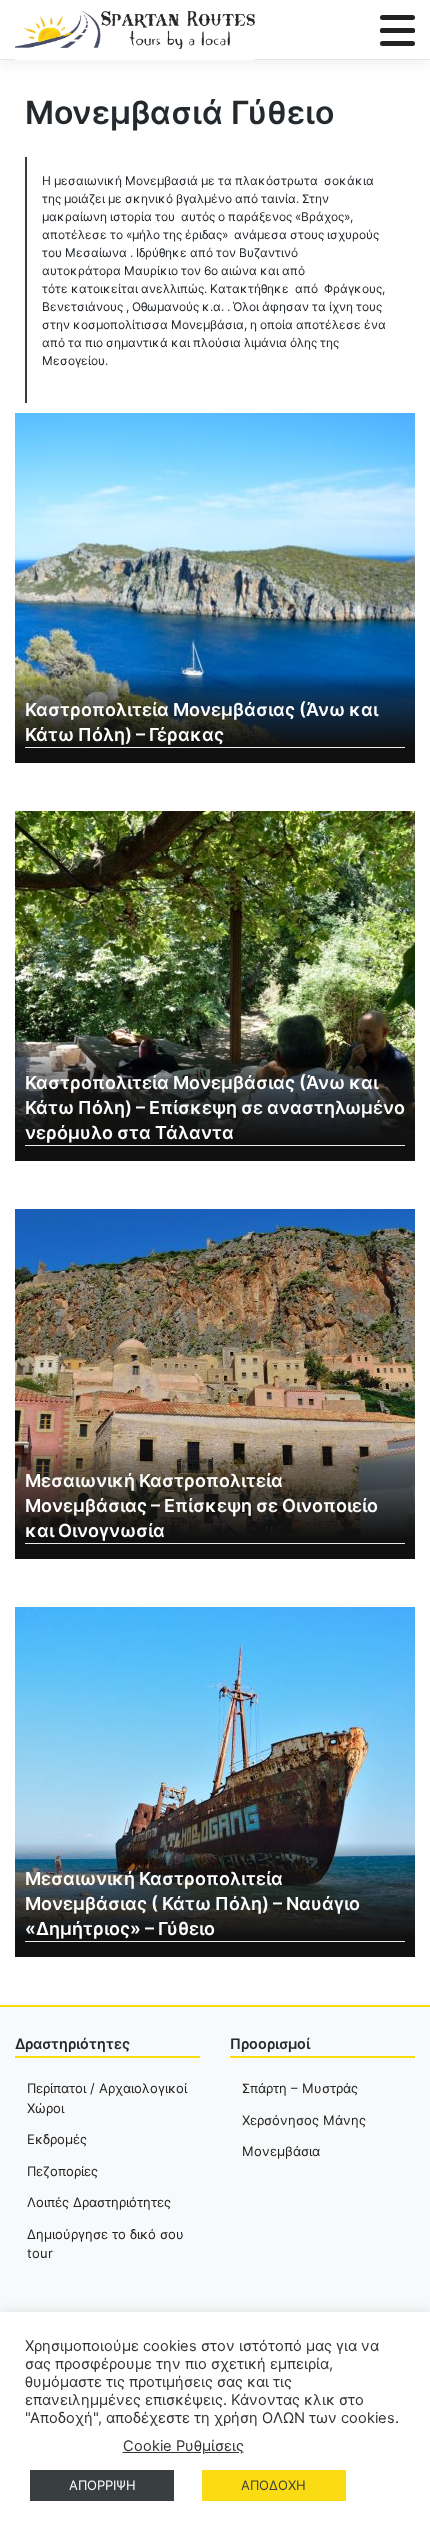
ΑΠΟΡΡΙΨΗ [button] (102, 2485)
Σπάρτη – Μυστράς (300, 2088)
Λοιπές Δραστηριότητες (99, 2202)
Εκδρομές (57, 2139)
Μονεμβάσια (281, 2151)
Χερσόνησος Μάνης (304, 2120)
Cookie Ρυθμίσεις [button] (183, 2446)
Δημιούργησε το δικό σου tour (105, 2244)
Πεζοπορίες (62, 2171)
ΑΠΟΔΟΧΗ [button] (273, 2485)
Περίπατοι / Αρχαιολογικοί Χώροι (107, 2098)
